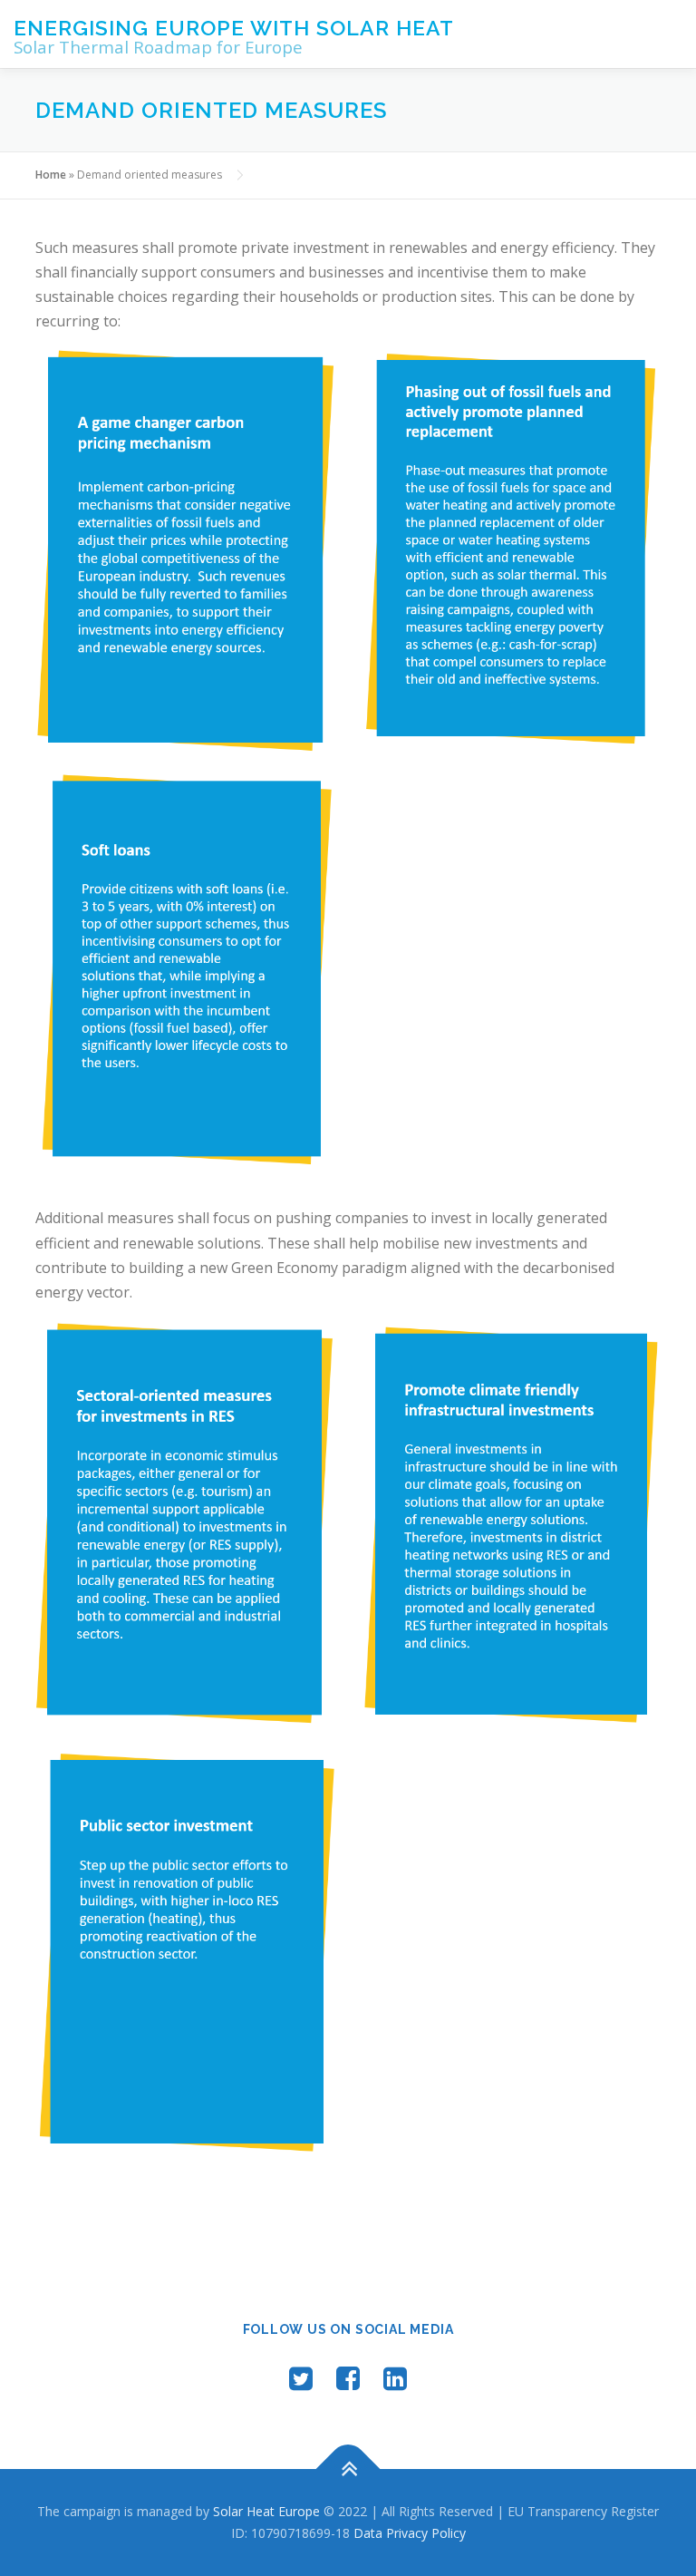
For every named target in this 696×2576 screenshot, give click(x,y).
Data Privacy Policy (410, 2533)
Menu (667, 34)
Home (51, 175)
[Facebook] (348, 2378)
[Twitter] (301, 2378)
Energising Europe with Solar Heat (234, 28)
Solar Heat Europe (266, 2511)
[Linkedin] (395, 2378)
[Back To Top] (348, 2469)
